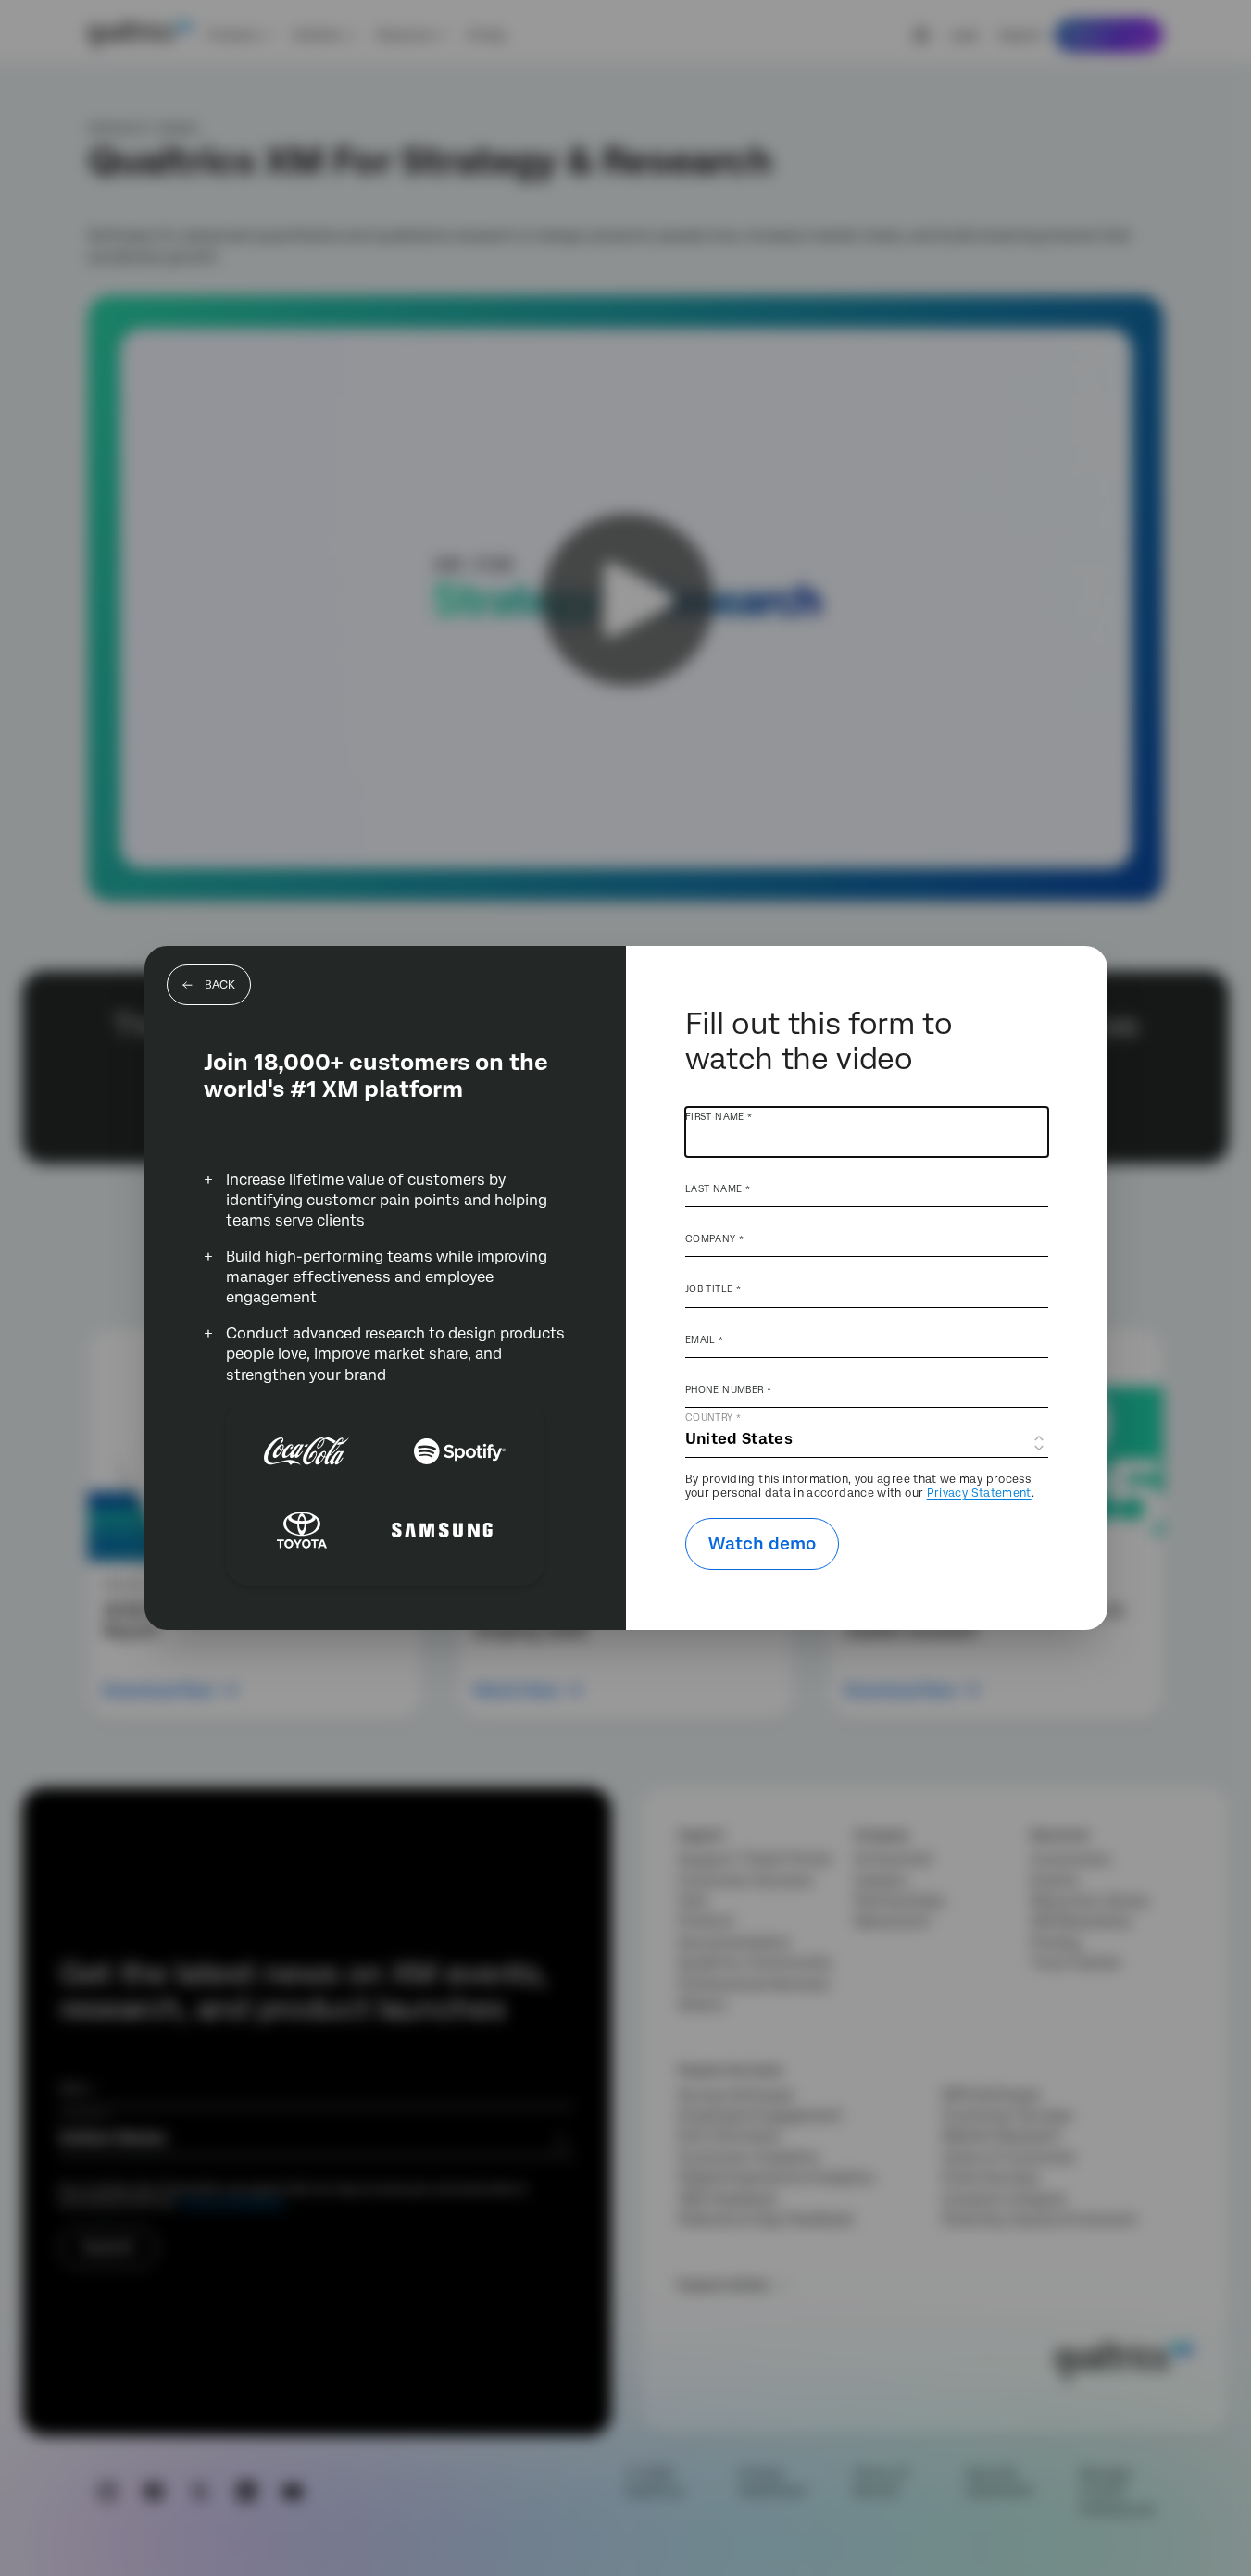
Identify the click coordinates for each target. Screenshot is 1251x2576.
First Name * (719, 1116)
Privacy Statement (979, 1493)
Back (220, 985)
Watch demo (762, 1543)
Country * (713, 1417)
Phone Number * (728, 1389)
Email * (705, 1339)
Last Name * (718, 1188)
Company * (714, 1238)
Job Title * (713, 1288)
